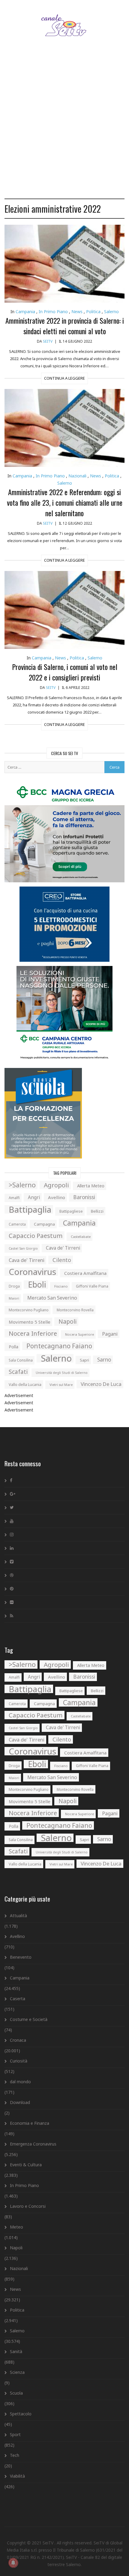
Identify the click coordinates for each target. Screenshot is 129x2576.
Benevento (21, 1957)
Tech (15, 2455)
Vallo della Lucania (25, 1384)
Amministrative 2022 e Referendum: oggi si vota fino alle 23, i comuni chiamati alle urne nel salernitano (65, 502)
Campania (25, 312)
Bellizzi (97, 1211)
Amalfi (14, 1198)
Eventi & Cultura (26, 2165)
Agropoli (56, 1185)
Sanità (16, 2351)
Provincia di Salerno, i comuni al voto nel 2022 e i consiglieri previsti (65, 672)
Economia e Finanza (30, 2123)
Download (20, 2102)
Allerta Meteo (91, 1186)
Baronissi (84, 1197)
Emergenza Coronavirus (33, 2144)
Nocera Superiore (79, 1334)
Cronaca (18, 2040)
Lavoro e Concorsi (28, 2206)
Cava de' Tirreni (63, 1248)
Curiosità (19, 2061)
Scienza (17, 2372)
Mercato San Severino (52, 1298)
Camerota (17, 1224)
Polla (13, 1347)
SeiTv (48, 341)
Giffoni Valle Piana (92, 1286)
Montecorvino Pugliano (29, 1310)
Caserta (18, 1999)
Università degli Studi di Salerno (62, 1373)
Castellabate (81, 1237)
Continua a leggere (64, 378)
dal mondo (20, 2082)
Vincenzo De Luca (101, 1384)
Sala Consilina (21, 1360)
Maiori (14, 1298)
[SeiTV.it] (65, 19)
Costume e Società (29, 2019)
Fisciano (61, 1286)
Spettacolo (21, 2414)
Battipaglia (30, 1209)
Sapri (84, 1360)
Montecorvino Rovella (75, 1310)
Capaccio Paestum (36, 1236)
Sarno (104, 1360)
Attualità (18, 1916)
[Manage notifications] (13, 2563)
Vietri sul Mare (61, 1385)
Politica (93, 312)
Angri (34, 1197)
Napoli (67, 1321)
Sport (15, 2434)
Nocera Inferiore (33, 1333)
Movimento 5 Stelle (30, 1322)
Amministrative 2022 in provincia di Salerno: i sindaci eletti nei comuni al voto (65, 326)
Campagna (44, 1224)
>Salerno (22, 1185)
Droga (14, 1286)
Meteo (16, 2227)
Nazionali (77, 476)
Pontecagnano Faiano (59, 1346)
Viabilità (17, 2476)
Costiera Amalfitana (85, 1273)
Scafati (18, 1372)
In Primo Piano (53, 312)
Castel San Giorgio (23, 1248)
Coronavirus (32, 1272)
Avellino (57, 1197)
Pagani (110, 1334)
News (77, 312)
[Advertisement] (64, 125)
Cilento (62, 1260)
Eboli (37, 1285)
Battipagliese (71, 1211)
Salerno (111, 312)
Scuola (16, 2393)
